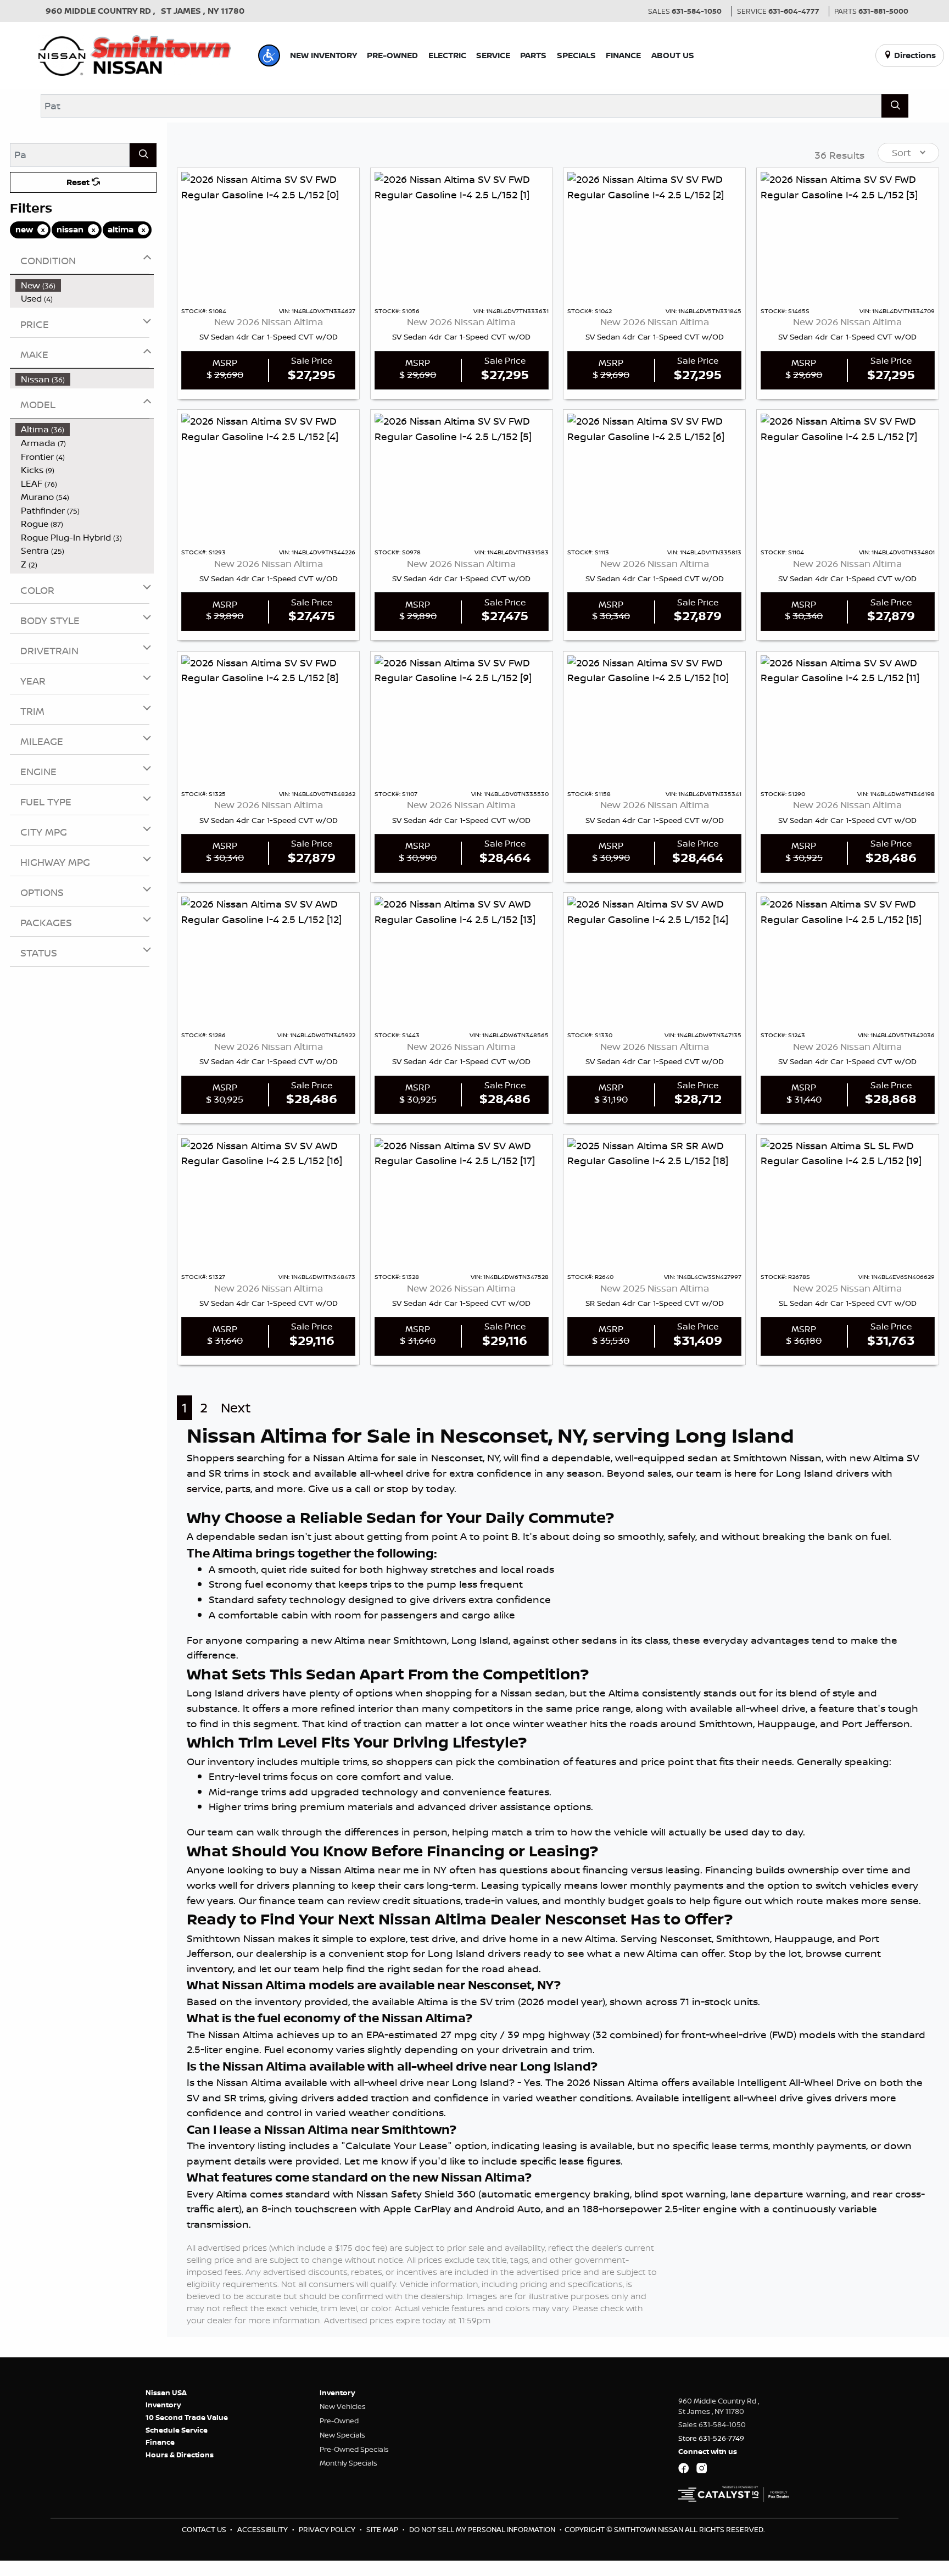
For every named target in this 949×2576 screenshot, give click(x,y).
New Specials (342, 2435)
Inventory (163, 2405)
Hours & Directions (180, 2455)
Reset (79, 182)
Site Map (383, 2529)
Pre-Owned (339, 2421)
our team (699, 1473)
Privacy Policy (328, 2529)
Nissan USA (166, 2393)
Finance (160, 2442)
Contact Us (205, 2529)
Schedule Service (177, 2430)
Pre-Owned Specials (354, 2449)
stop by (405, 1488)
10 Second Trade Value (187, 2417)
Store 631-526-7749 (711, 2438)
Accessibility (263, 2529)
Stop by (748, 1953)
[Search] (895, 106)
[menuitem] (85, 285)
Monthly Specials (348, 2463)
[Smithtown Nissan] (135, 54)
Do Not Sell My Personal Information (483, 2529)
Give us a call (339, 1488)
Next (236, 1408)
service (204, 1488)
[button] (269, 55)
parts (238, 1488)
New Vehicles (343, 2406)
